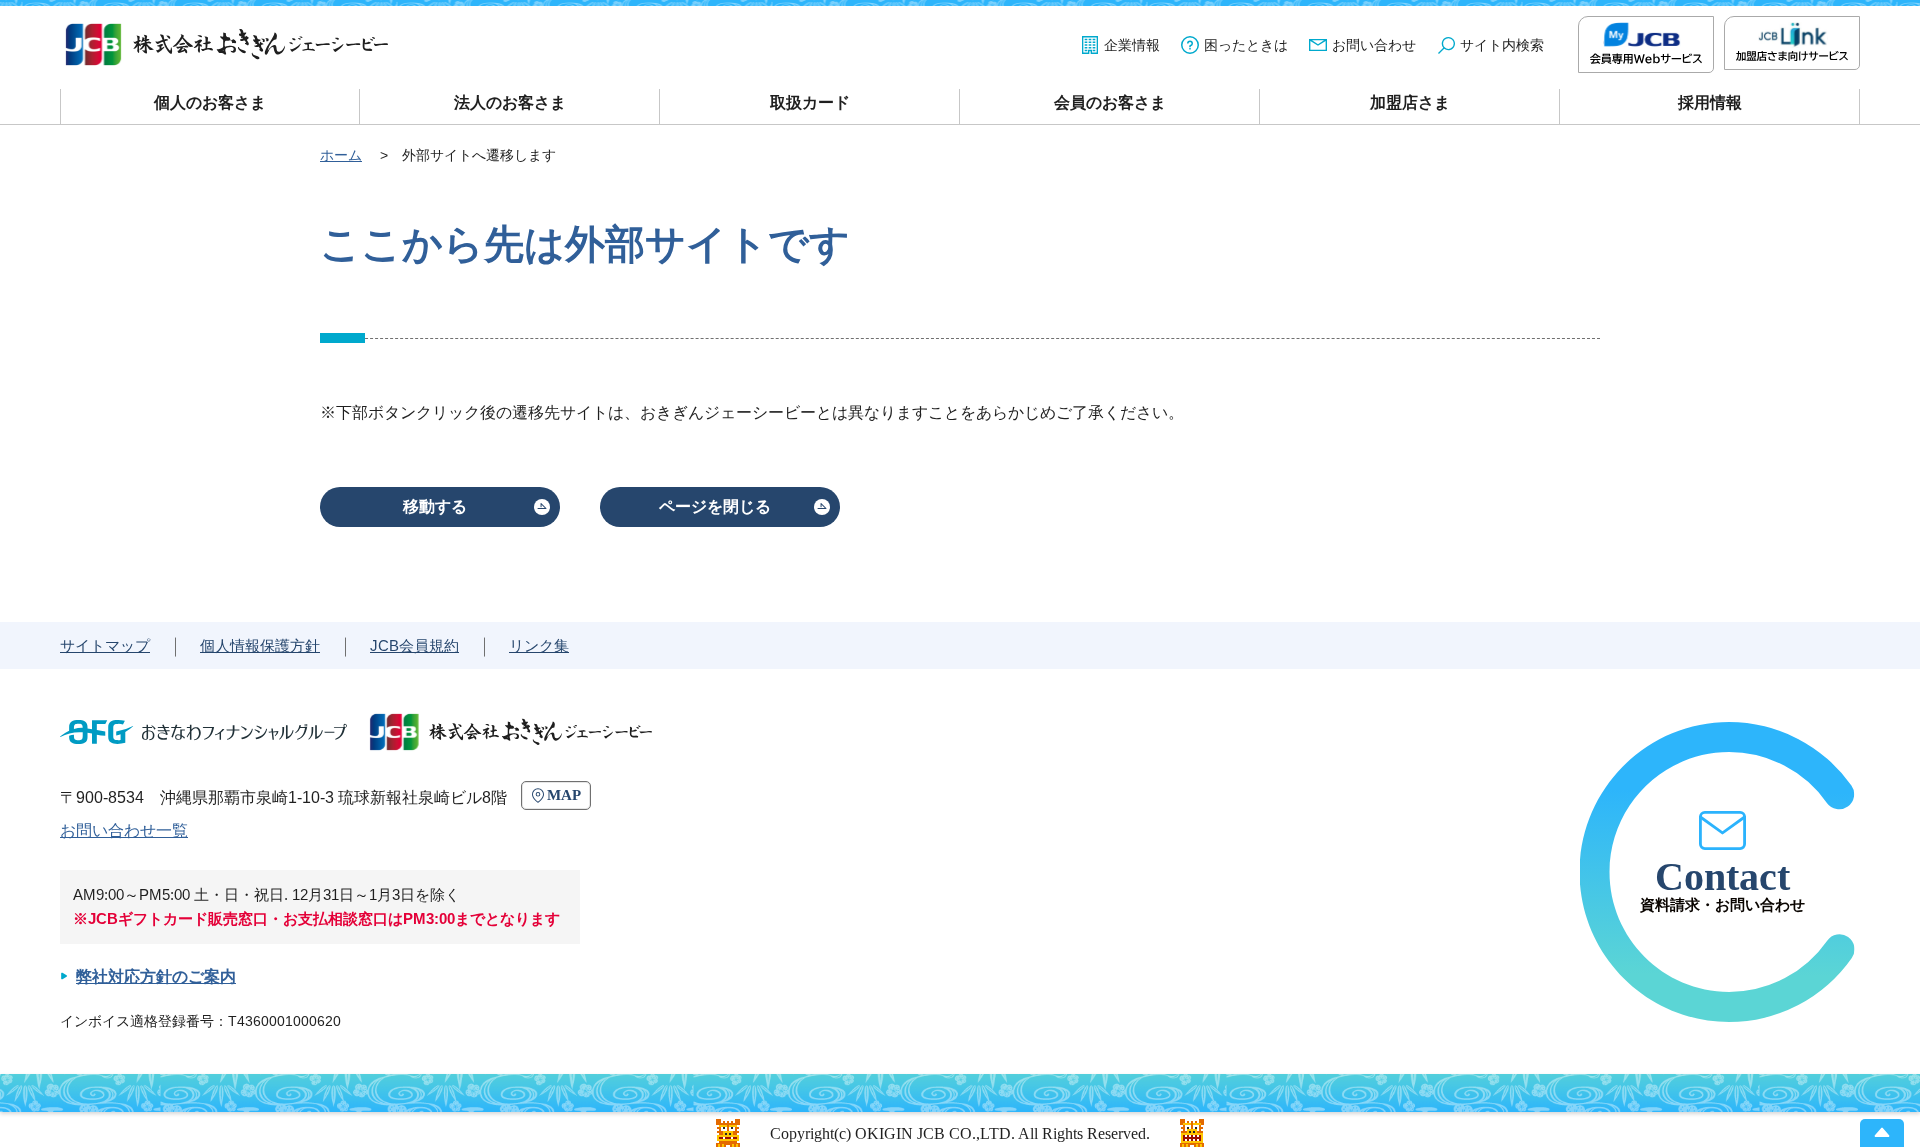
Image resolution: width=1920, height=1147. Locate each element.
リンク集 (539, 645)
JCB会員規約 (414, 645)
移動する (435, 506)
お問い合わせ (1374, 45)
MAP (564, 795)
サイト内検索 (1502, 45)
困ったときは (1246, 45)
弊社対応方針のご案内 (156, 976)
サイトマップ (105, 645)
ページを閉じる (715, 506)
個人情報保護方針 (260, 645)
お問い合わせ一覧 (124, 830)
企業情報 (1132, 45)
